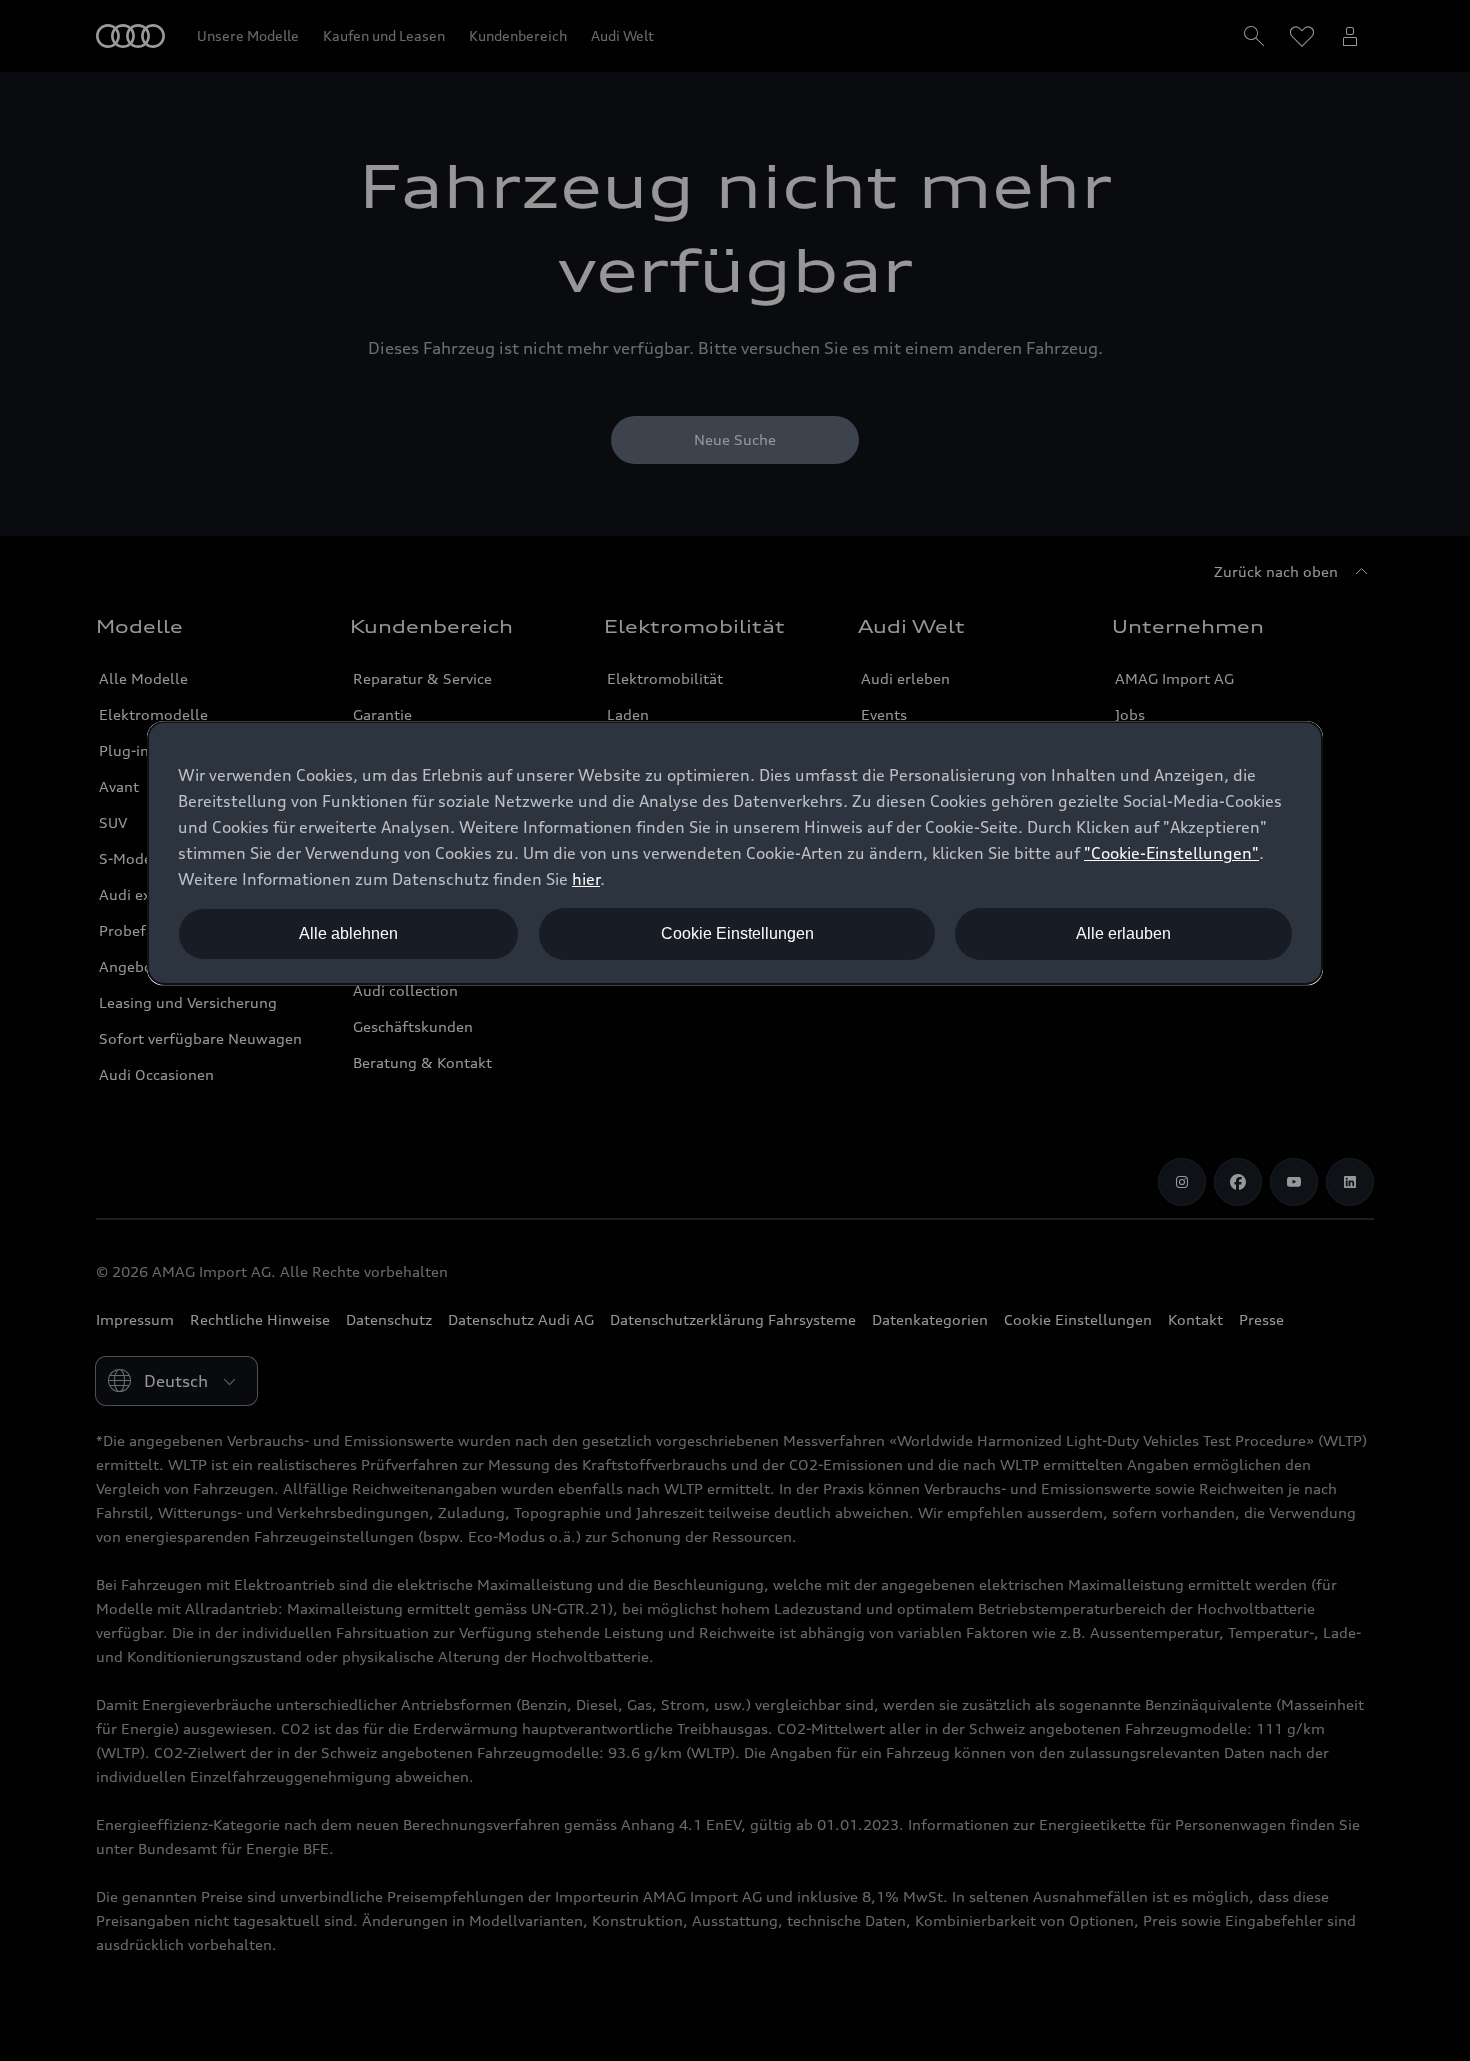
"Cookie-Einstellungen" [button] (1171, 853)
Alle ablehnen (348, 933)
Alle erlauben (1123, 933)
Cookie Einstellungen (737, 933)
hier (586, 879)
